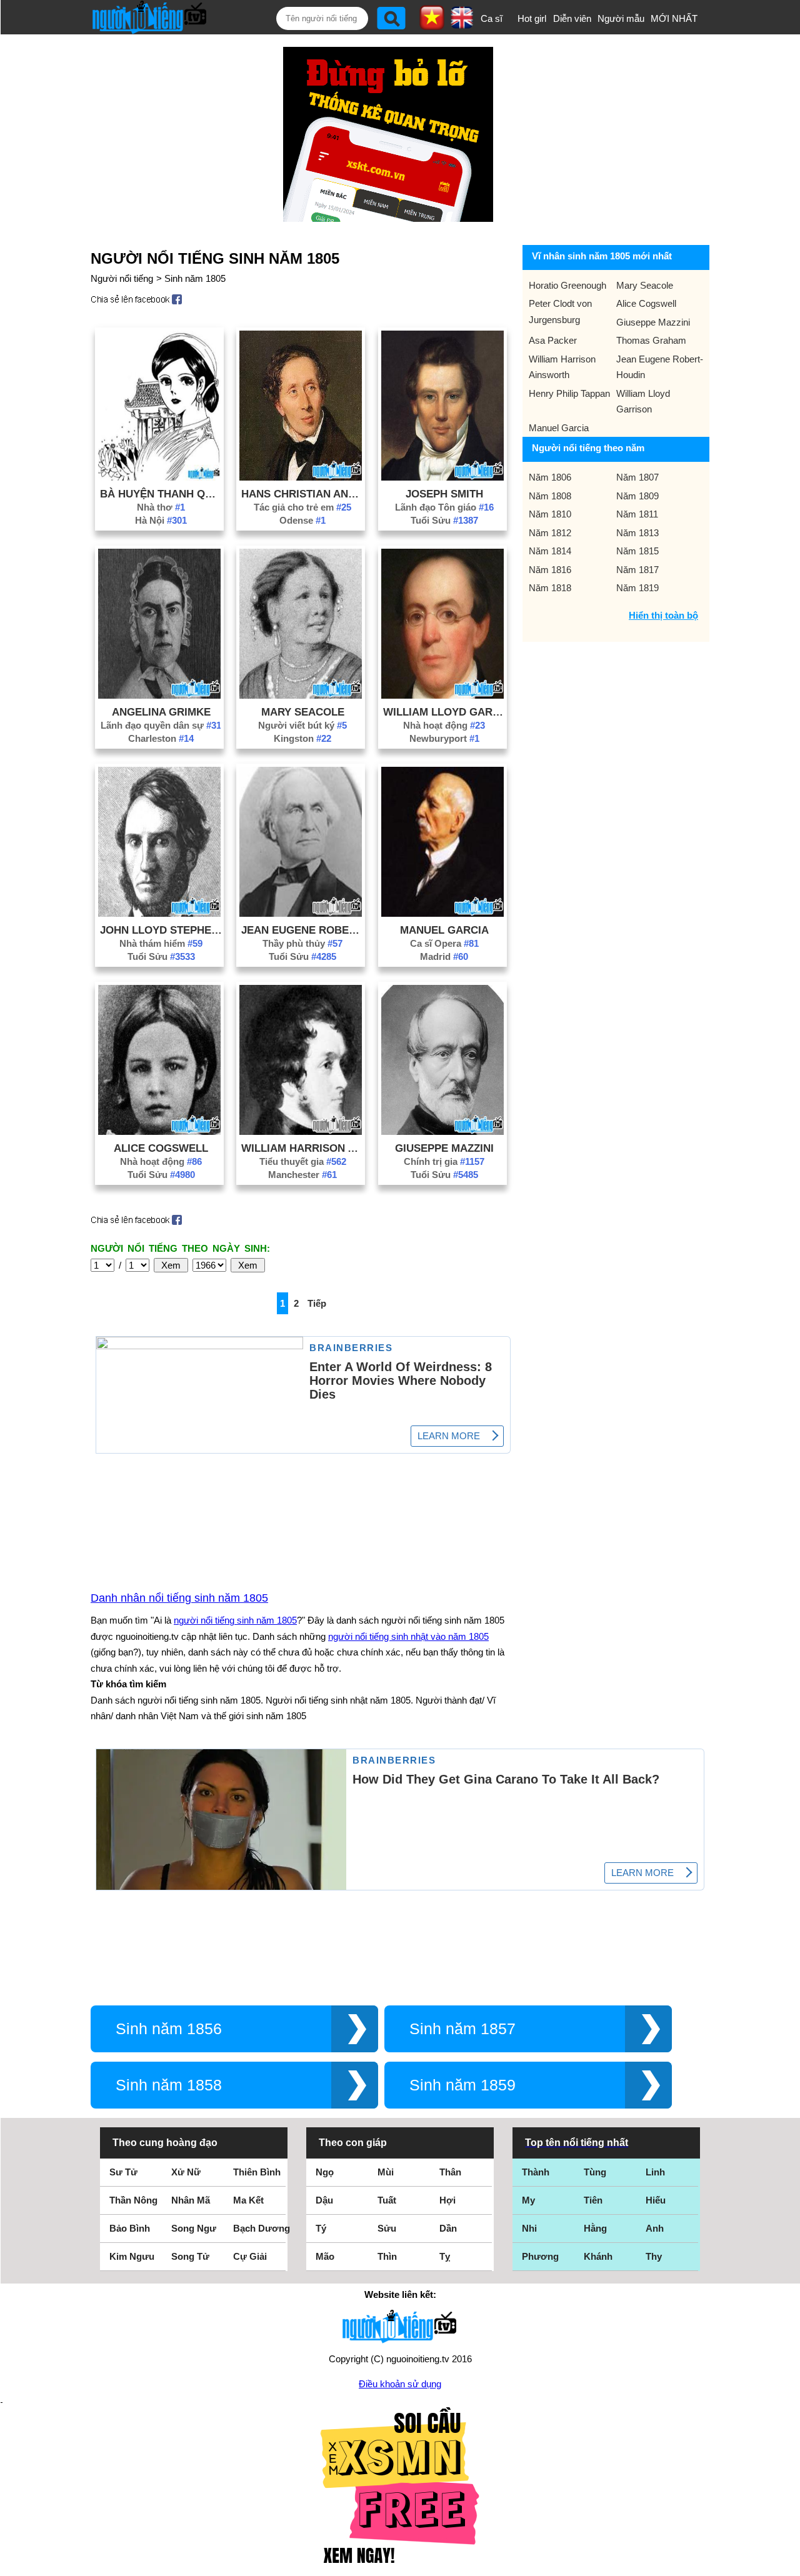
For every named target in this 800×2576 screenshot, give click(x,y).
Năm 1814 (550, 551)
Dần (448, 2228)
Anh (655, 2228)
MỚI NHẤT (674, 18)
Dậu (324, 2200)
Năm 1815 (637, 551)
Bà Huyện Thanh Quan (161, 494)
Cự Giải (250, 2256)
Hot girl (532, 18)
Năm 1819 (637, 588)
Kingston (302, 738)
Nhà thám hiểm (161, 943)
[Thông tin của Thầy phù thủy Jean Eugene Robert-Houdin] (301, 913)
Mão (325, 2256)
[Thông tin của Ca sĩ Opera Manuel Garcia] (442, 913)
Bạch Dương (262, 2228)
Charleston (161, 738)
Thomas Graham (651, 340)
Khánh (598, 2256)
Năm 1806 (550, 477)
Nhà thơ (161, 507)
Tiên (593, 2200)
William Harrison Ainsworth (302, 1148)
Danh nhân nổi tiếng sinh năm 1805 (179, 1598)
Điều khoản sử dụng (400, 2384)
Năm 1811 (637, 514)
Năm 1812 (550, 533)
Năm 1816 (550, 570)
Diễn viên (572, 18)
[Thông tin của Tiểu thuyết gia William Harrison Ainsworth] (301, 1131)
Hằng (595, 2228)
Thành (536, 2172)
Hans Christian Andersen (302, 494)
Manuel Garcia (444, 930)
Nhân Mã (191, 2200)
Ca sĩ (492, 18)
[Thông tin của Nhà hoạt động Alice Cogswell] (159, 1131)
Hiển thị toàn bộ (663, 615)
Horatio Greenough (567, 285)
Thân (450, 2172)
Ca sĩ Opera (444, 943)
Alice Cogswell (161, 1148)
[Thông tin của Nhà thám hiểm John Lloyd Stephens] (159, 913)
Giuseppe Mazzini (444, 1148)
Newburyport (444, 738)
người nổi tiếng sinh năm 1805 (235, 1620)
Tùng (595, 2172)
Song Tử (190, 2256)
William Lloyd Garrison (444, 712)
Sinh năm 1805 (195, 278)
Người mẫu (621, 18)
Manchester (302, 1175)
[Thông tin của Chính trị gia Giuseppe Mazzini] (442, 1131)
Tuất (387, 2200)
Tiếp (317, 1303)
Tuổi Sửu (444, 520)
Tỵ (445, 2256)
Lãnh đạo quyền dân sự (161, 725)
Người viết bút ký (302, 725)
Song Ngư (194, 2228)
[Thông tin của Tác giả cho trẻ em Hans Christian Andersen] (301, 477)
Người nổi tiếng (122, 278)
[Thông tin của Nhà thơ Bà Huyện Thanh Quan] (159, 477)
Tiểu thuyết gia (303, 1161)
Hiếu (656, 2200)
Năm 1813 (637, 533)
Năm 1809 (637, 496)
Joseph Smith (444, 494)
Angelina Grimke (161, 712)
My (528, 2200)
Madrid (444, 956)
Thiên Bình (257, 2172)
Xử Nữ (186, 2172)
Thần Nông (133, 2200)
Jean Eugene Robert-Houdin (302, 930)
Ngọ (325, 2172)
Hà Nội (161, 520)
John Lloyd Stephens (161, 930)
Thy (654, 2256)
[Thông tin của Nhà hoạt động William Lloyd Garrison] (442, 695)
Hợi (447, 2200)
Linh (655, 2172)
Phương (540, 2256)
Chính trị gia (444, 1161)
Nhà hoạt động (444, 725)
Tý (321, 2228)
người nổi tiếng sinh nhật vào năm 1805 (408, 1636)
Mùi (386, 2172)
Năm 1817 (637, 570)
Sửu (387, 2228)
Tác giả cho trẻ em (302, 507)
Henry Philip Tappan (569, 393)
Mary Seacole (303, 712)
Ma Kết (248, 2200)
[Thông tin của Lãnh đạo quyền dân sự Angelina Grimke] (159, 695)
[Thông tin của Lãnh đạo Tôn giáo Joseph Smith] (442, 477)
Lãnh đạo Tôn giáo (444, 507)
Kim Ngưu (132, 2256)
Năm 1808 (550, 496)
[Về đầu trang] (787, 2564)
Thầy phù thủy (302, 943)
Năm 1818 (550, 588)
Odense (302, 520)
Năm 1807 (637, 477)
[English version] (462, 24)
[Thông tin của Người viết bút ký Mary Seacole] (301, 695)
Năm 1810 (550, 514)
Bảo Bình (130, 2228)
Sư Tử (123, 2172)
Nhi (529, 2228)
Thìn (387, 2256)
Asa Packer (553, 340)
